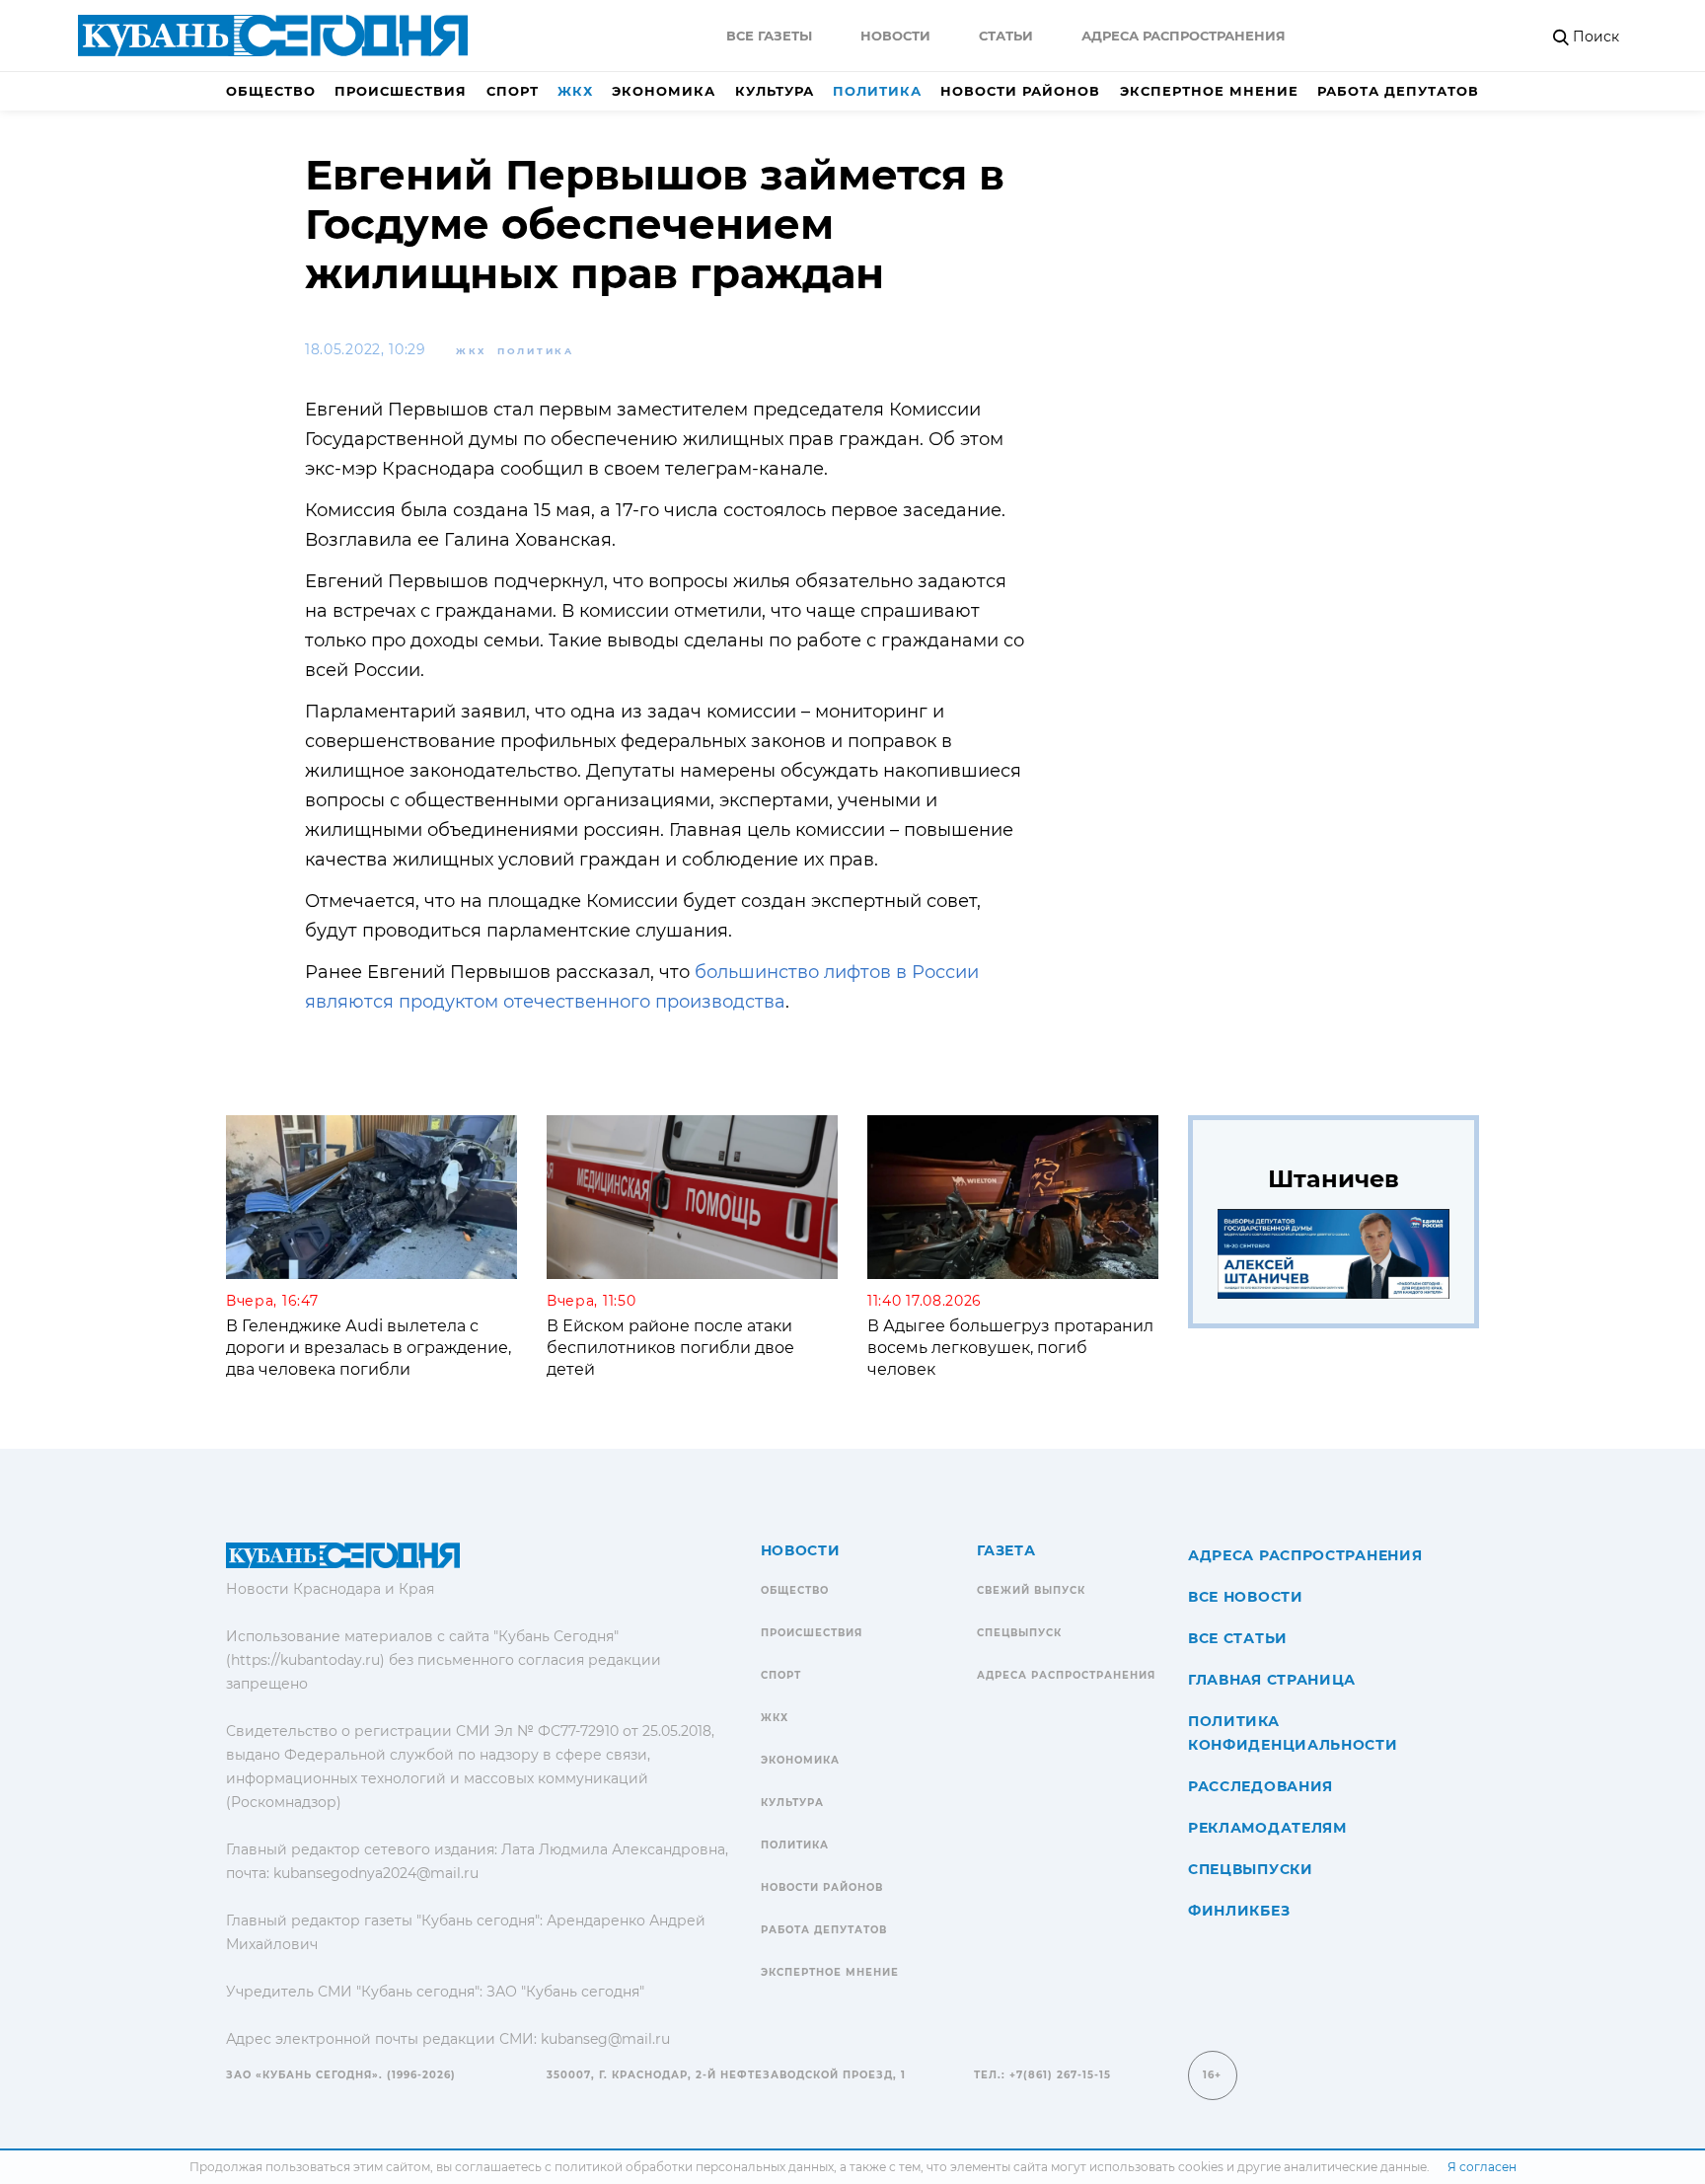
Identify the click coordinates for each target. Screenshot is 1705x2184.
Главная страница (1272, 1680)
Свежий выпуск (1031, 1590)
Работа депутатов (1398, 91)
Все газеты (769, 36)
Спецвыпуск (1019, 1633)
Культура (775, 91)
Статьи (1006, 36)
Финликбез (1239, 1911)
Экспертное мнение (1209, 91)
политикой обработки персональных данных (694, 2167)
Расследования (1260, 1786)
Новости (895, 36)
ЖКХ (575, 91)
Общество (271, 91)
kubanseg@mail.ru (605, 2039)
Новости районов (1020, 91)
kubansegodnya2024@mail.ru (376, 1873)
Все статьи (1238, 1638)
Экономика (664, 91)
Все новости (1246, 1597)
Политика (877, 91)
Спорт (513, 91)
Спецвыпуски (1251, 1869)
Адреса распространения (1184, 36)
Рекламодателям (1267, 1828)
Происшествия (401, 91)
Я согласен (1482, 2167)
